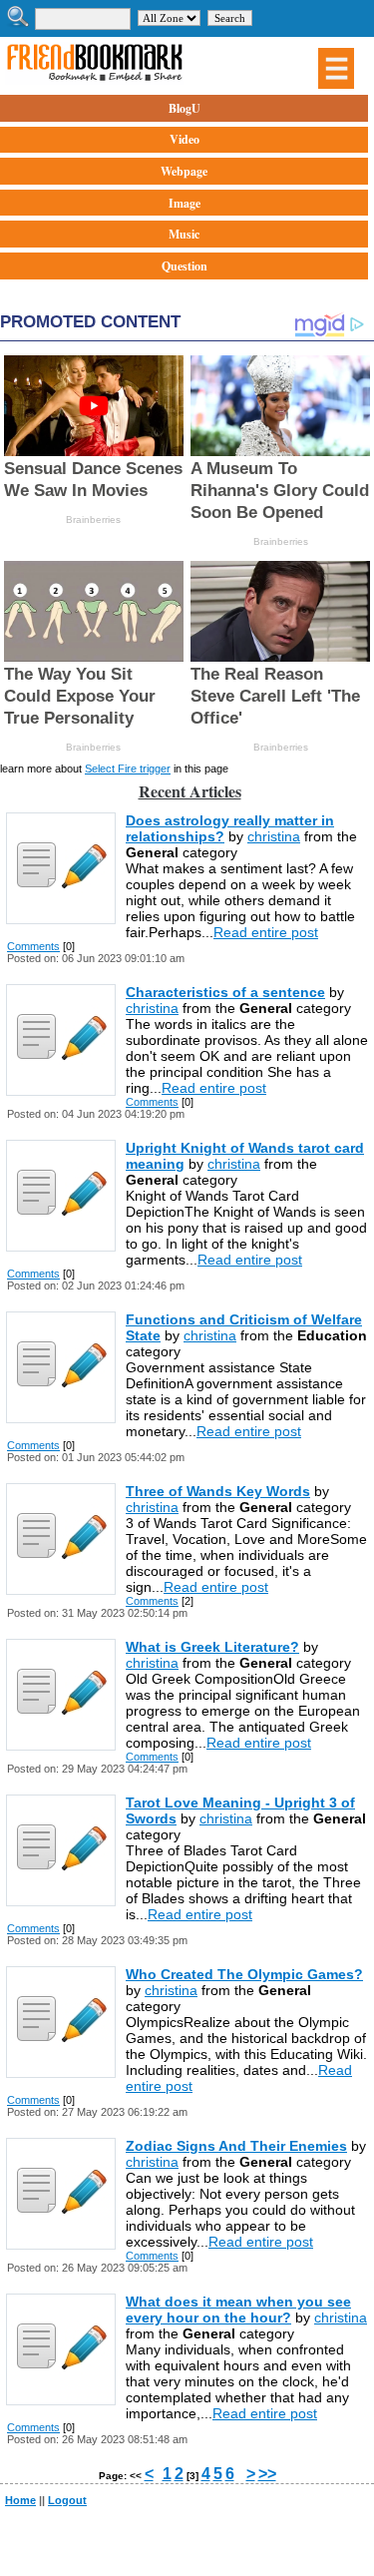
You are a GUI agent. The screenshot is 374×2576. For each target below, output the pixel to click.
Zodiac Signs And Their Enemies (236, 2146)
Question (185, 266)
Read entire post (266, 932)
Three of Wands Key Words (218, 1491)
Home (20, 2500)
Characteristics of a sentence (225, 992)
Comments (33, 946)
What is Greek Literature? (212, 1647)
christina (274, 836)
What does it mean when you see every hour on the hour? (238, 2310)
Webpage (184, 171)
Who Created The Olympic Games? (244, 1974)
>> (267, 2474)
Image (185, 203)
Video (185, 139)
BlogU (185, 108)
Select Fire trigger (128, 769)
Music (184, 234)
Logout (67, 2500)
